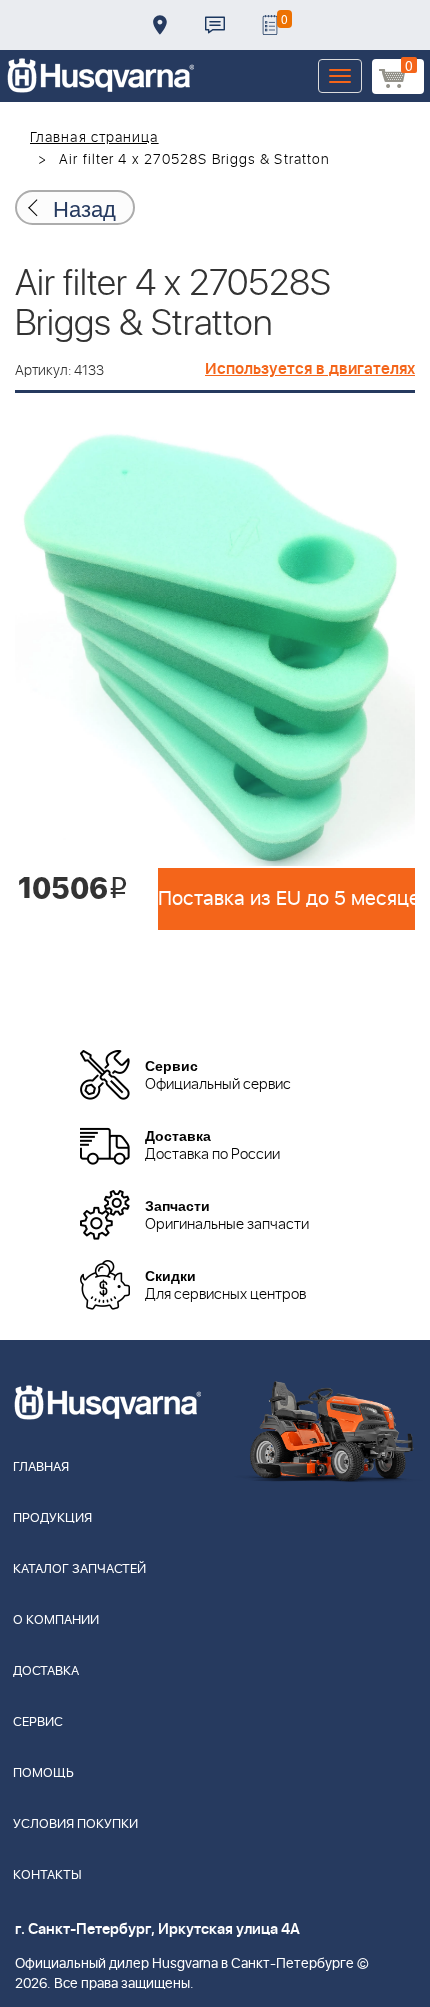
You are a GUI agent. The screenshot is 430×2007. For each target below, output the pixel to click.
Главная (41, 1467)
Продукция (52, 1518)
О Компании (56, 1620)
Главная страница (94, 138)
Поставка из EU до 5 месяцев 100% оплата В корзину (286, 899)
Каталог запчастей (79, 1569)
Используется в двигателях (310, 369)
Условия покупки (75, 1824)
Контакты (215, 25)
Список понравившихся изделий (270, 25)
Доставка (160, 25)
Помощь (43, 1773)
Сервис (38, 1722)
